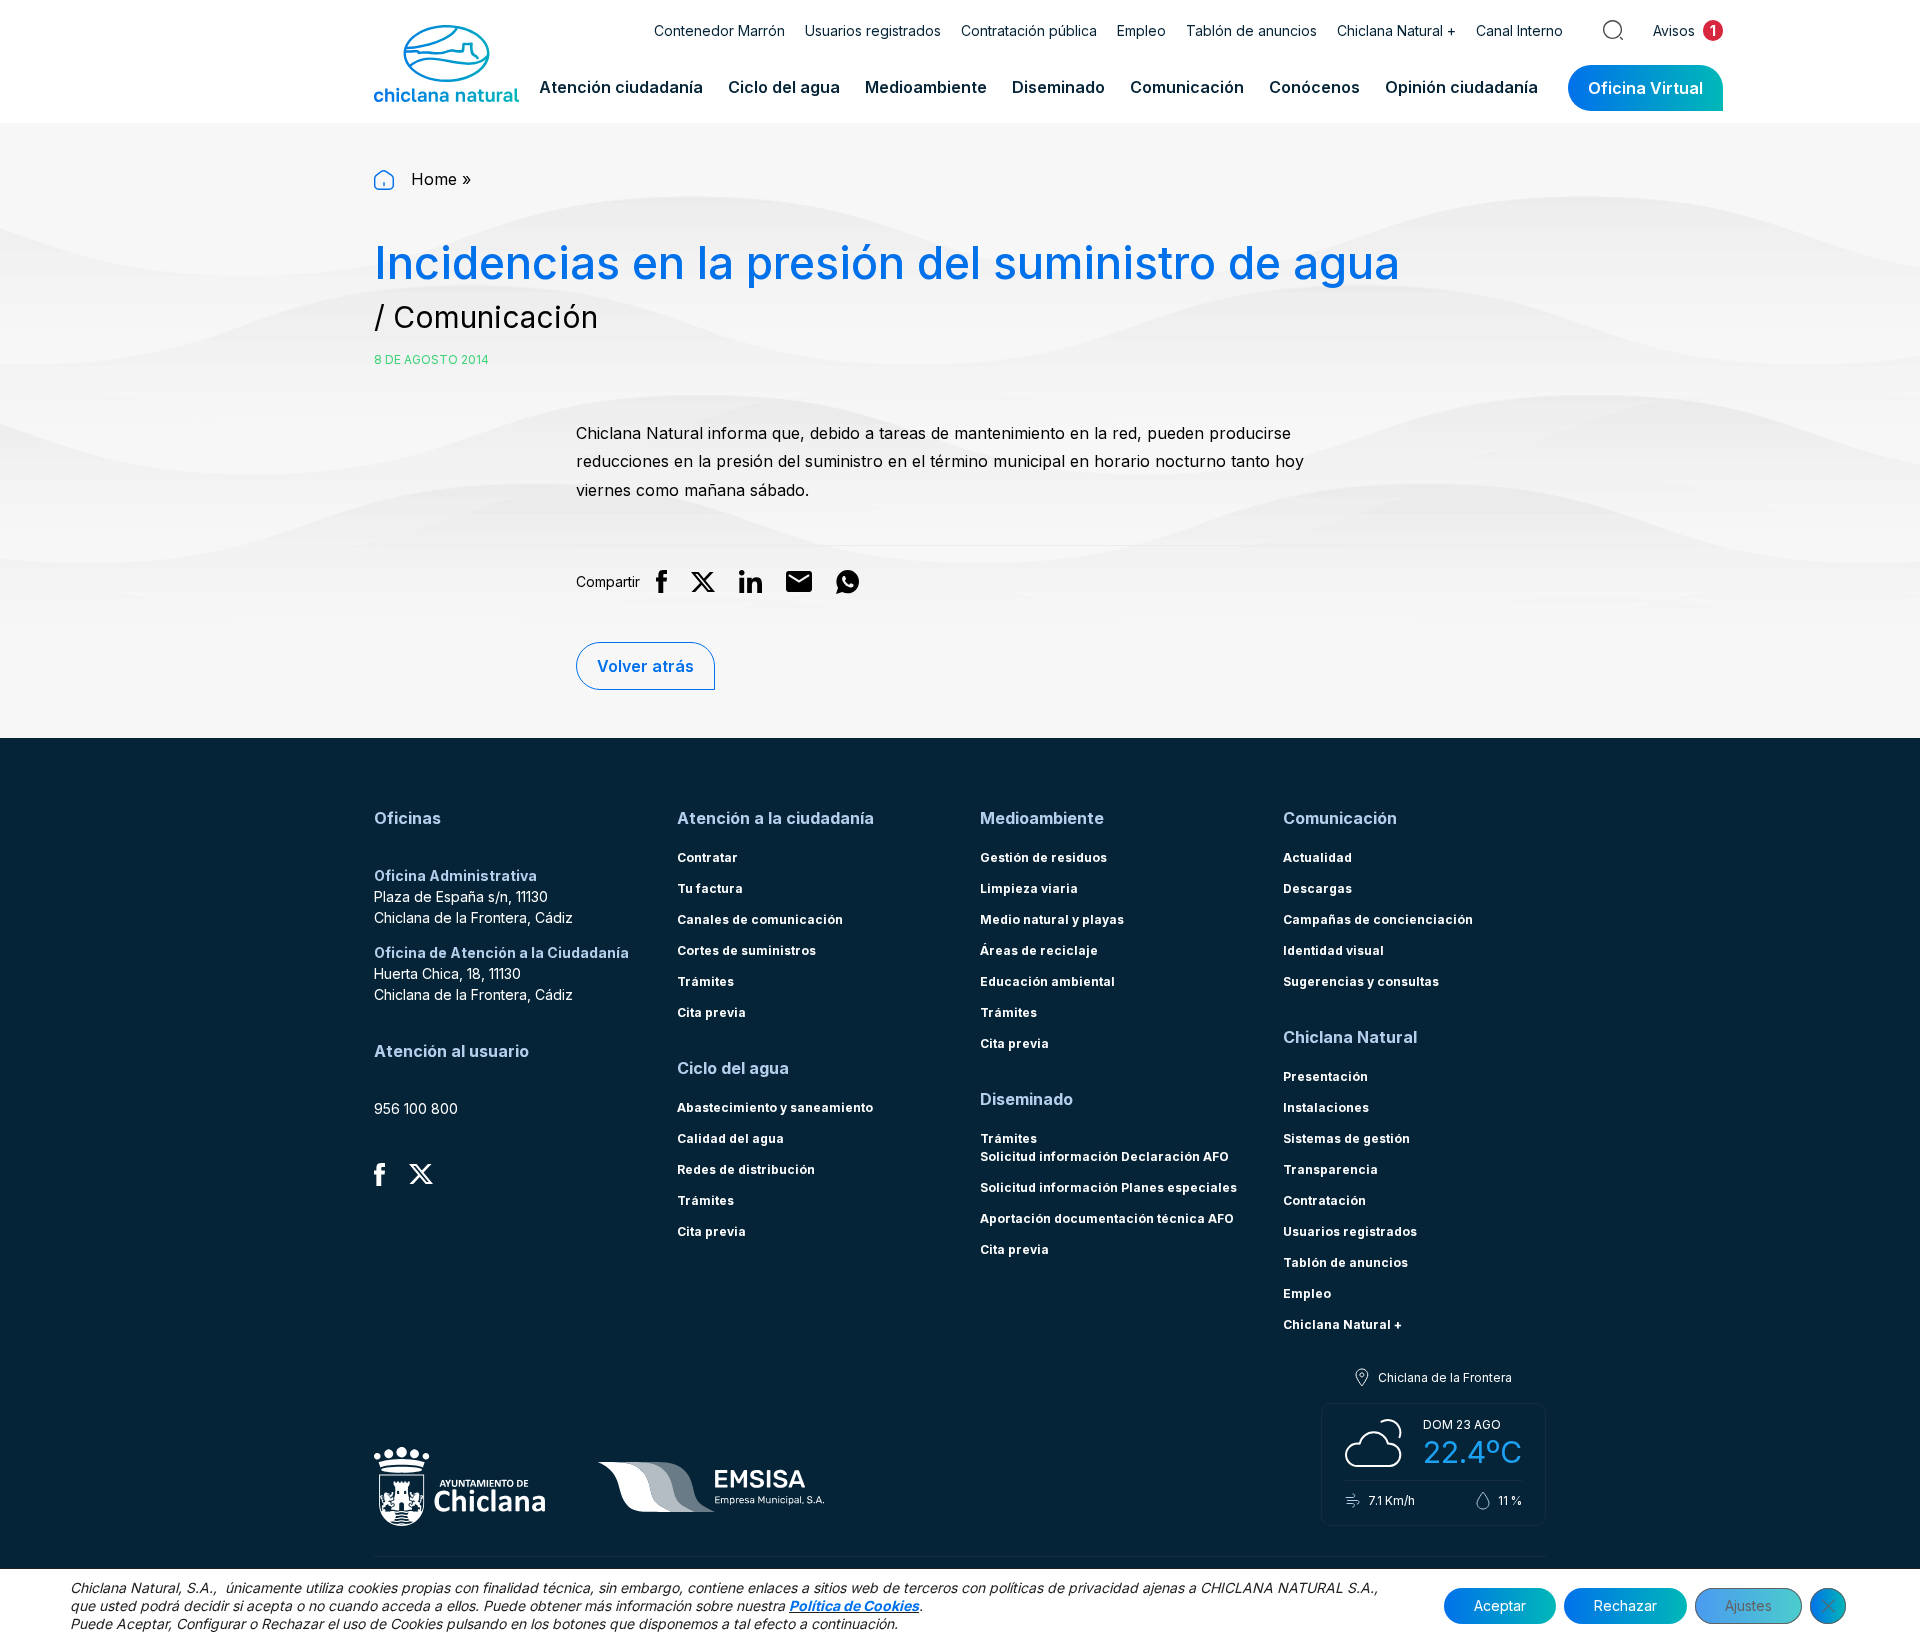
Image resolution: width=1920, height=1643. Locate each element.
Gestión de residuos (1043, 857)
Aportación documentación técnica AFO (1107, 1218)
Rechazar (1625, 1605)
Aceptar (1500, 1605)
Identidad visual (1333, 950)
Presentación (1325, 1076)
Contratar (707, 857)
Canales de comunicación (760, 919)
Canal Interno (1519, 30)
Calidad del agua (730, 1138)
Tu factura (710, 888)
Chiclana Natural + (1396, 30)
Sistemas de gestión (1346, 1138)
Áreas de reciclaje (1039, 950)
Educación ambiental (1047, 981)
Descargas (1317, 888)
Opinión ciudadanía (1461, 87)
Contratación (1324, 1200)
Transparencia (1330, 1169)
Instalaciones (1326, 1107)
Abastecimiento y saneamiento (775, 1107)
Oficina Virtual (1645, 88)
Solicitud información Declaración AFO (1104, 1156)
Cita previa (711, 1012)
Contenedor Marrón (719, 30)
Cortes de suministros (746, 950)
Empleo (1141, 30)
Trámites (705, 981)
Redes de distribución (746, 1169)
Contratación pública (1029, 30)
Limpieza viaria (1029, 888)
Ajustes (1748, 1605)
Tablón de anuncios (1251, 30)
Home (431, 179)
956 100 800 (416, 1108)
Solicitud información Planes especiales (1108, 1187)
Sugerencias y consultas (1361, 981)
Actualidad (1317, 857)
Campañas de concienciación (1378, 919)
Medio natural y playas (1052, 919)
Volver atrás (645, 666)
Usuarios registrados (873, 30)
